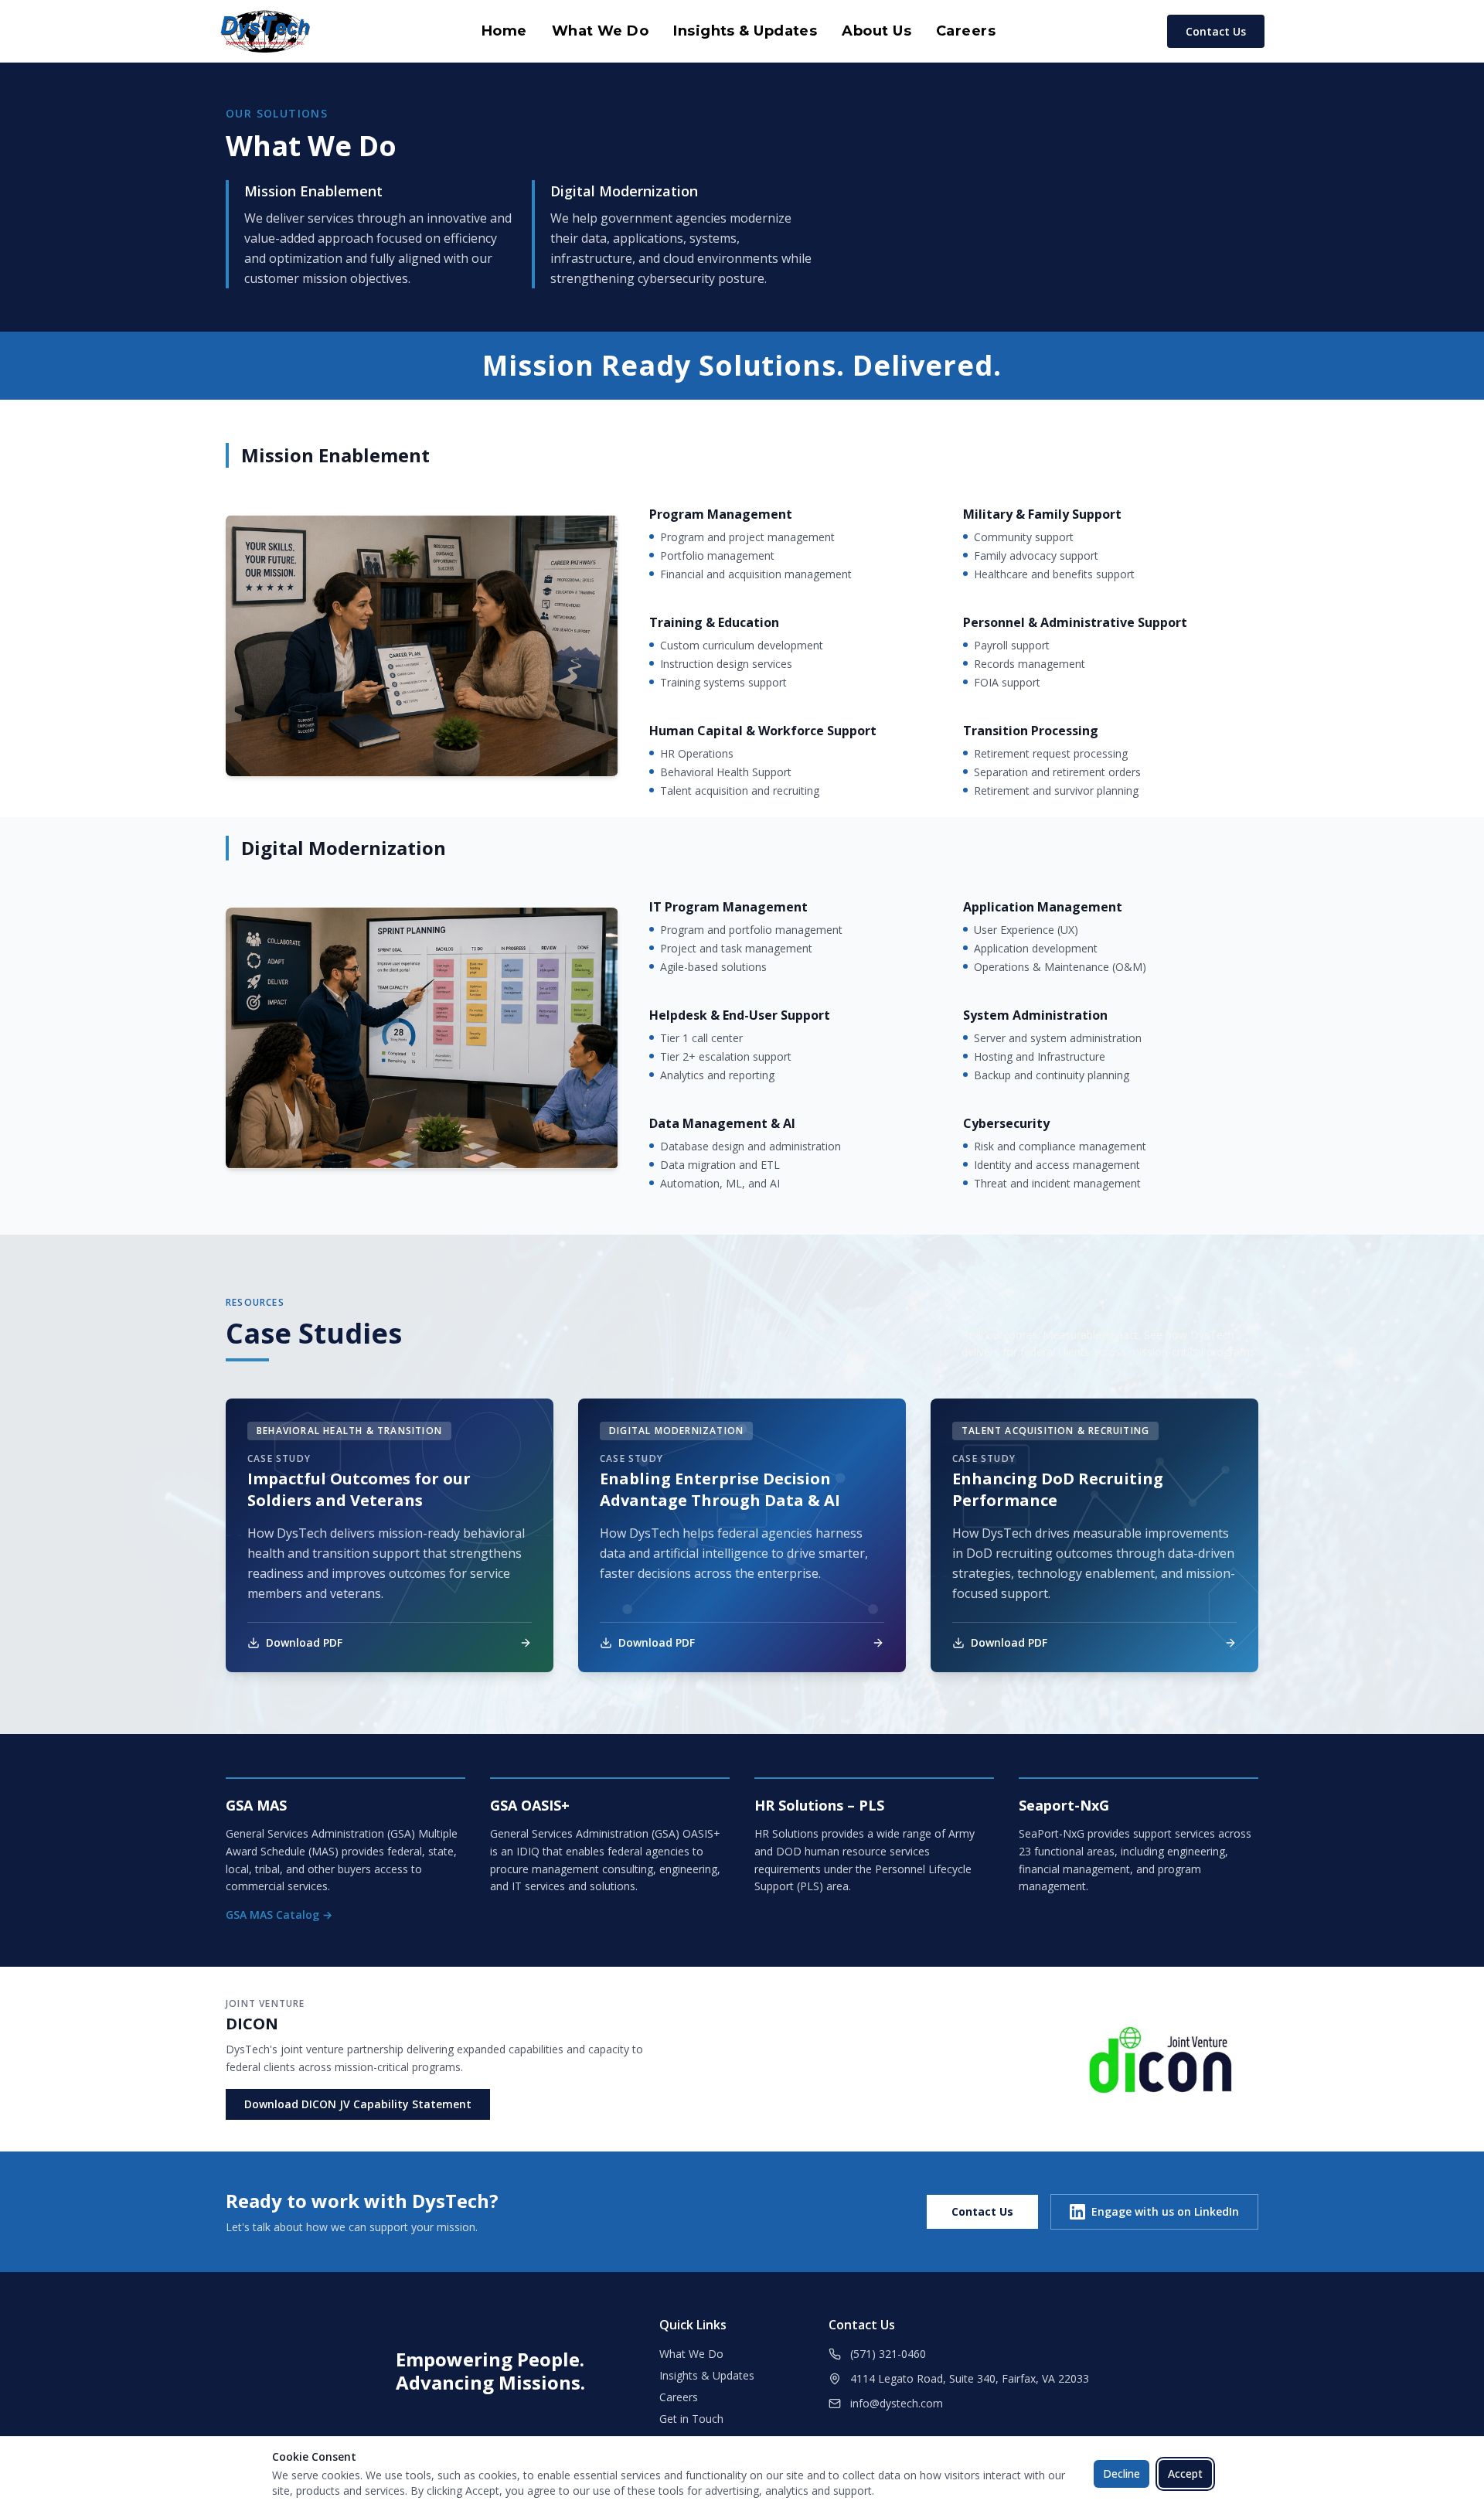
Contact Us (1216, 31)
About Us (876, 31)
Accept (1185, 2474)
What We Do (601, 31)
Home (504, 31)
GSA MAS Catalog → (279, 1915)
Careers (966, 31)
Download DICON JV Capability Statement (358, 2104)
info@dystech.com (897, 2403)
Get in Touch (691, 2419)
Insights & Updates (745, 31)
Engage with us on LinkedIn (1165, 2211)
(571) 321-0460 (888, 2354)
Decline (1122, 2474)
